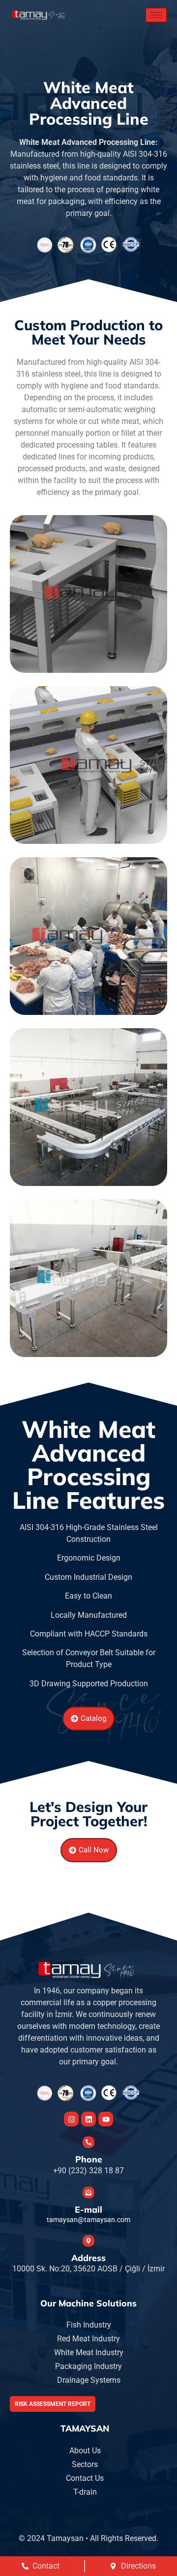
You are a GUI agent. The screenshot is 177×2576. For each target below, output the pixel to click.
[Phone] (88, 2142)
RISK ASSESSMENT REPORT (53, 2404)
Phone (89, 2159)
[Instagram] (71, 2119)
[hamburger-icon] (156, 15)
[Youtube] (106, 2119)
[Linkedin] (88, 2119)
